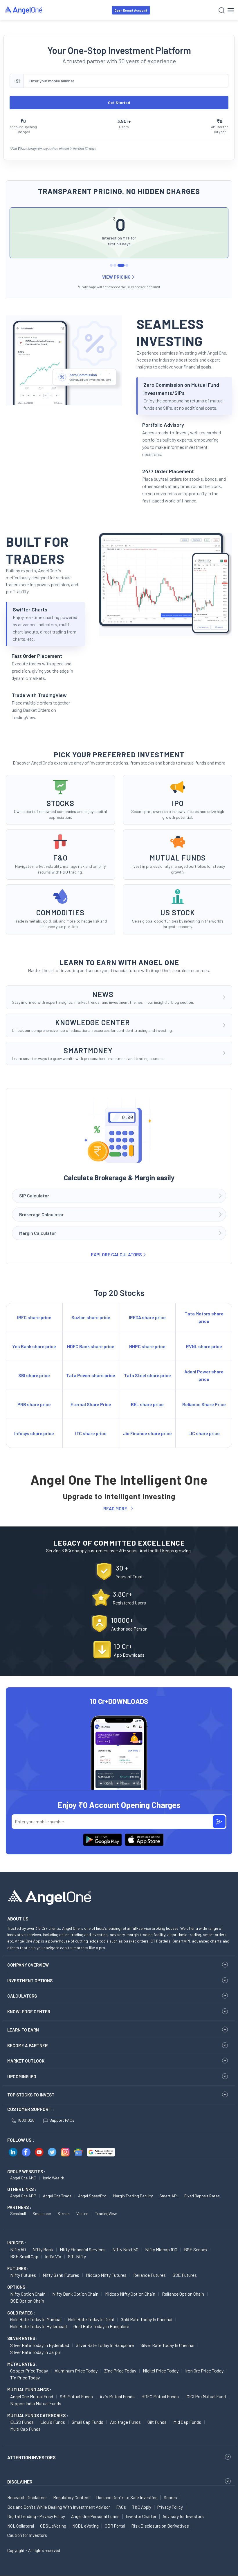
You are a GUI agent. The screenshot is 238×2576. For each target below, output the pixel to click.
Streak (64, 2213)
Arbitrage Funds (125, 2422)
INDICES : (17, 2243)
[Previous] (18, 238)
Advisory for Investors (183, 2516)
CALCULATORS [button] (22, 1996)
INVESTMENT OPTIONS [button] (30, 1980)
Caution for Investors (27, 2535)
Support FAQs (62, 2120)
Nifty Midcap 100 (161, 2249)
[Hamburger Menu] (231, 10)
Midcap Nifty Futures (106, 2275)
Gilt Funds (157, 2422)
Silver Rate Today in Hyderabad (40, 2345)
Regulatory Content (72, 2497)
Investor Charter (141, 2516)
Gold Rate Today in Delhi (91, 2319)
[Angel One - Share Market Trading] (24, 10)
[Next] (220, 238)
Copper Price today (29, 2371)
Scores (170, 2497)
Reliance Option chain (183, 2294)
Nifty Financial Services (83, 2249)
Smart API (168, 2196)
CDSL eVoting (53, 2526)
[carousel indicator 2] (115, 265)
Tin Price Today (25, 2378)
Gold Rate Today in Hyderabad (38, 2326)
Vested (82, 2213)
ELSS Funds (22, 2422)
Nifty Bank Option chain (75, 2294)
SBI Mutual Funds (76, 2396)
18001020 (26, 2120)
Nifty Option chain (28, 2294)
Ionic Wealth (54, 2178)
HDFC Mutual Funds (160, 2396)
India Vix (53, 2256)
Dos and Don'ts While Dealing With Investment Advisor (59, 2507)
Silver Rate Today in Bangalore (105, 2345)
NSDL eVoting (85, 2526)
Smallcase (42, 2213)
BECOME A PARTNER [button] (27, 2045)
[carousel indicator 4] (127, 265)
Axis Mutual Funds (117, 2396)
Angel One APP (23, 2196)
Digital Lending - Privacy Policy (36, 2516)
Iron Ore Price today (204, 2371)
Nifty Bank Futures (61, 2275)
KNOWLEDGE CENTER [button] (29, 2012)
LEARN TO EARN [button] (23, 2030)
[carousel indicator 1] (111, 265)
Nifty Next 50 (125, 2249)
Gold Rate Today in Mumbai (36, 2319)
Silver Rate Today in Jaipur (36, 2352)
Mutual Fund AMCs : (29, 2390)
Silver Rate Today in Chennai (167, 2345)
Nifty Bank (43, 2249)
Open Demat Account (131, 10)
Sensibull (18, 2213)
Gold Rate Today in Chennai (147, 2319)
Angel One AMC (23, 2178)
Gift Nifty (77, 2256)
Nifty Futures (23, 2275)
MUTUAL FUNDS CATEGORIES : (38, 2415)
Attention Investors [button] (31, 2457)
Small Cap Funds (88, 2422)
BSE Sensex (196, 2249)
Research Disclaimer (27, 2497)
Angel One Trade (57, 2196)
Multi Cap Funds (25, 2429)
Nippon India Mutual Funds (36, 2403)
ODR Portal (115, 2526)
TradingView (106, 2213)
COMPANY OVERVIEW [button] (28, 1965)
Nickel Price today (161, 2371)
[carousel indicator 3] (121, 265)
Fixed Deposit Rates (202, 2196)
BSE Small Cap (24, 2256)
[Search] (222, 10)
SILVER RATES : (22, 2338)
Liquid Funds (53, 2422)
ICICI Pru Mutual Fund (206, 2396)
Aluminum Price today (76, 2371)
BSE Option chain (27, 2301)
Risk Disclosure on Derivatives (160, 2526)
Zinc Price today (120, 2371)
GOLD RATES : (21, 2313)
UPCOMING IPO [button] (22, 2076)
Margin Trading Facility (133, 2196)
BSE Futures (185, 2275)
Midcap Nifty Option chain (130, 2294)
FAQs (121, 2507)
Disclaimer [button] (20, 2482)
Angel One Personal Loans (95, 2516)
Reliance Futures (149, 2275)
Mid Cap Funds (187, 2422)
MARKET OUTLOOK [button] (26, 2061)
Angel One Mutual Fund (32, 2396)
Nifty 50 (18, 2249)
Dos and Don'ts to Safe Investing (127, 2497)
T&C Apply (142, 2507)
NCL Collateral (21, 2526)
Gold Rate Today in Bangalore (101, 2326)
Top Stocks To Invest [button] (31, 2095)
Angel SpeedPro (92, 2196)
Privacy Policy (170, 2507)
